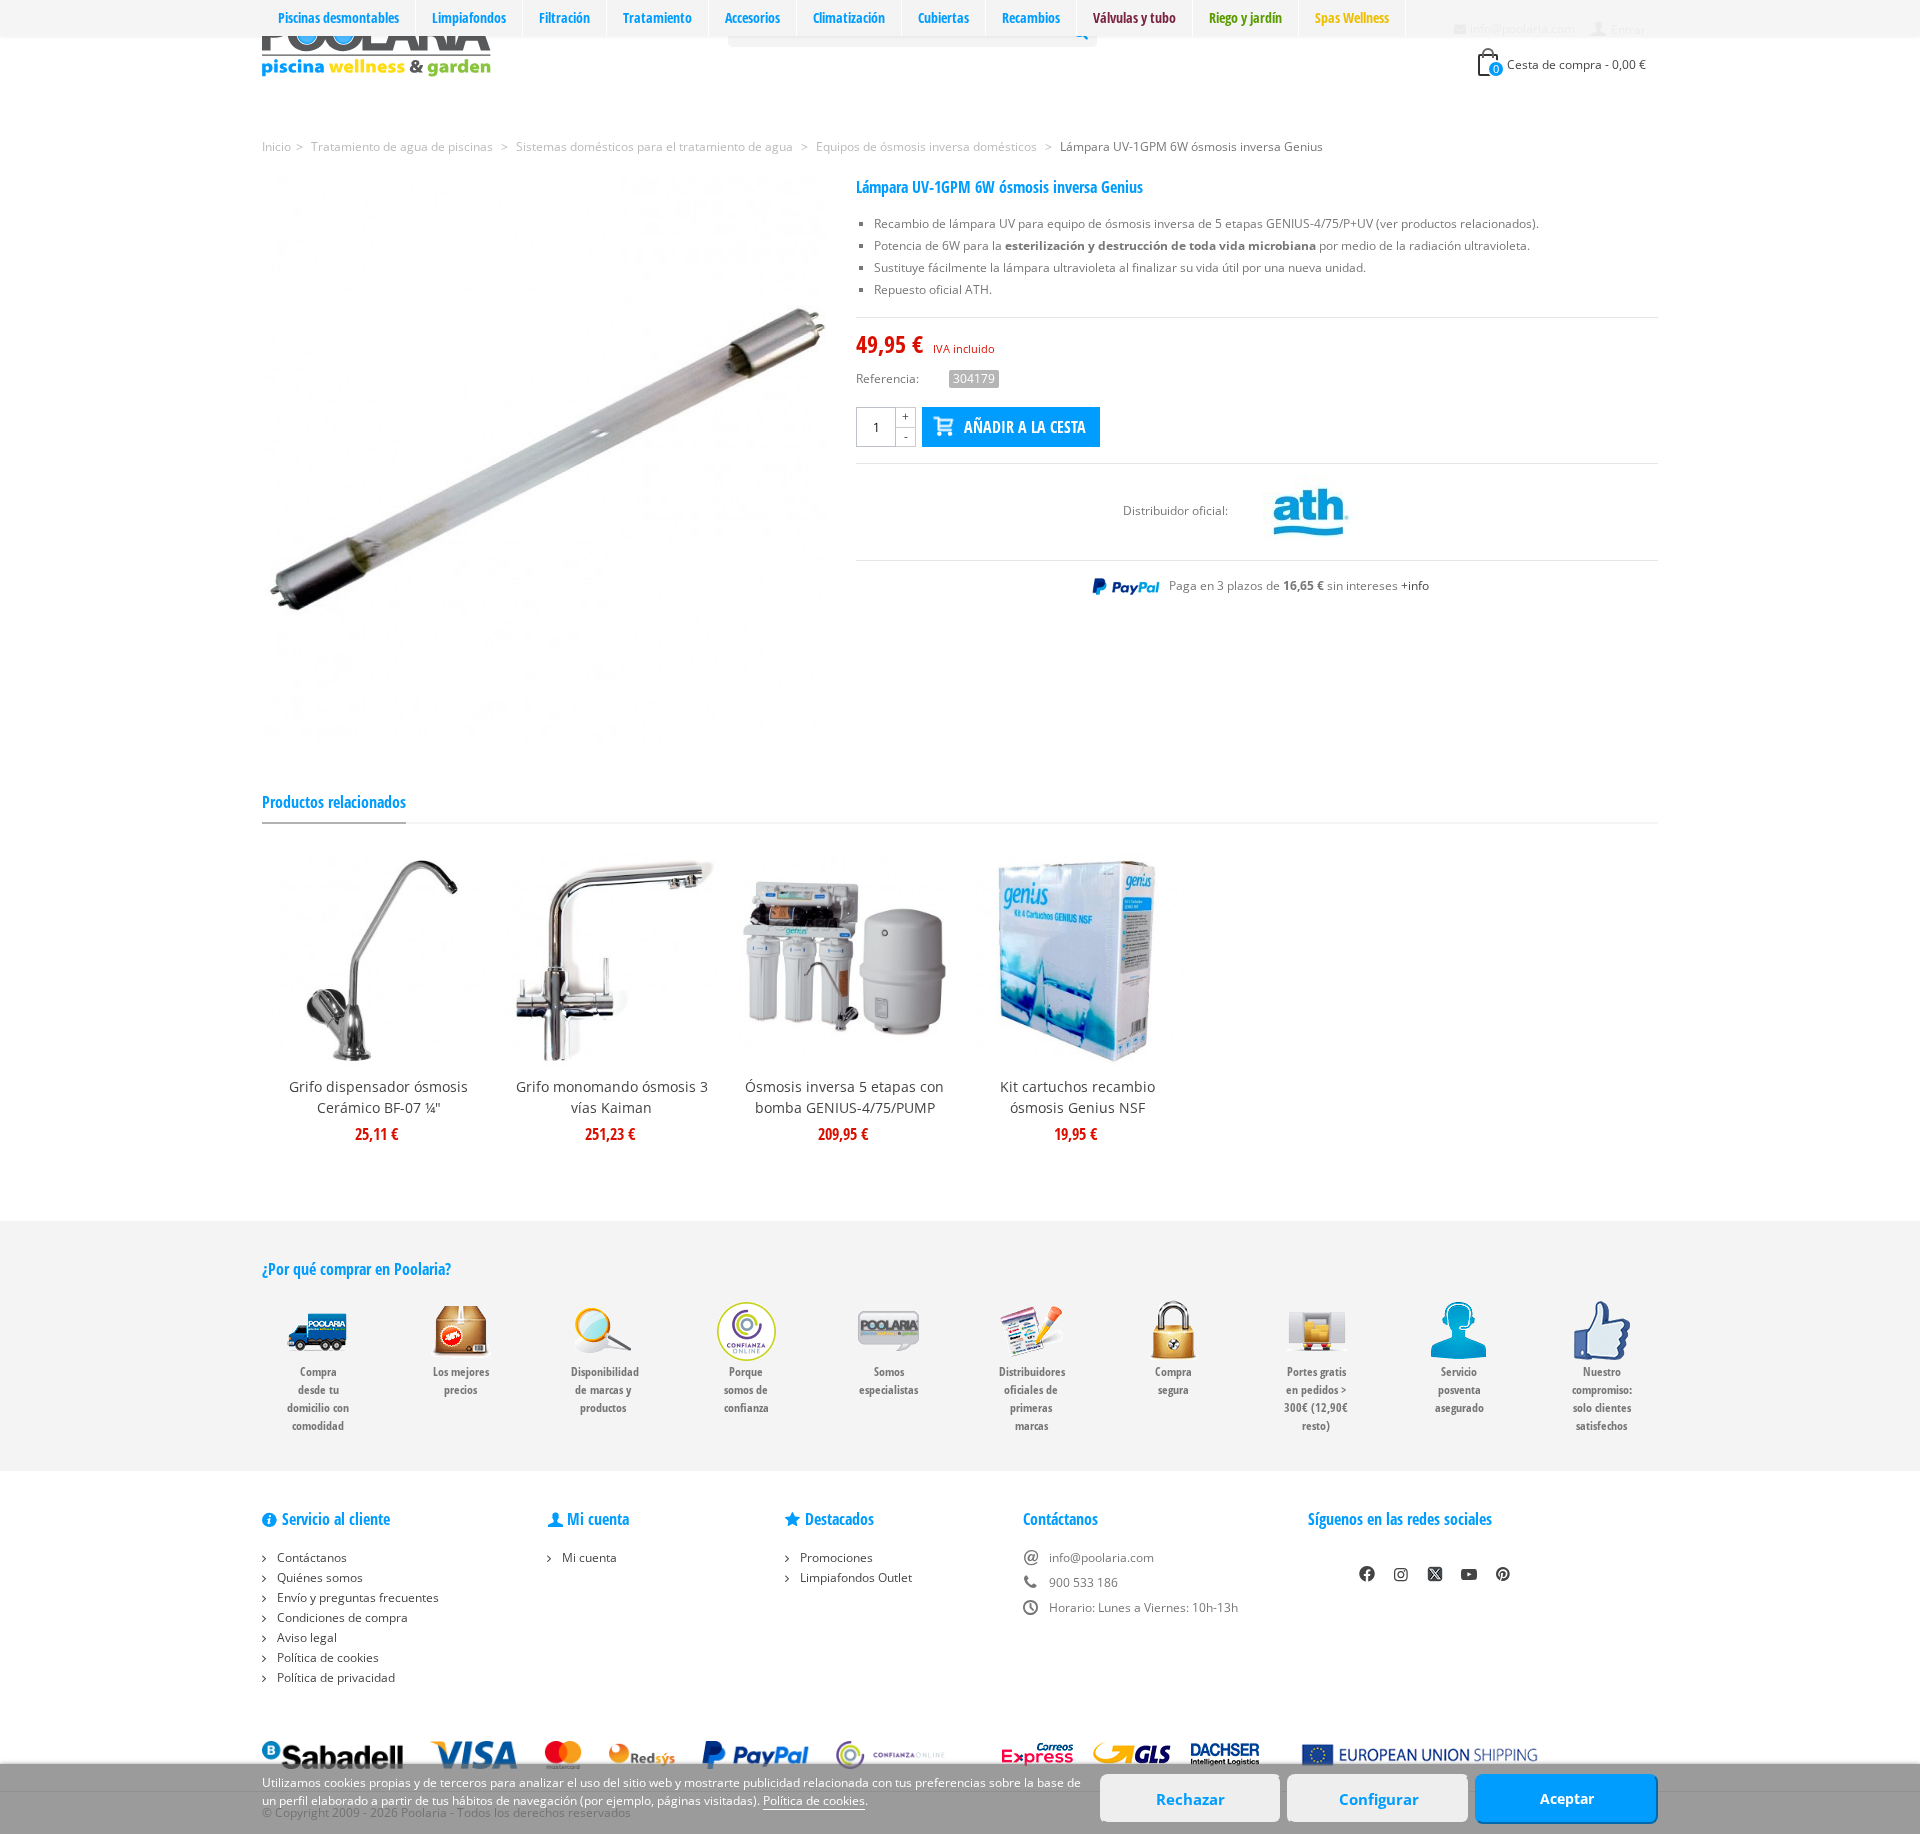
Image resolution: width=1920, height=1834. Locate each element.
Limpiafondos (469, 17)
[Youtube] (1469, 1574)
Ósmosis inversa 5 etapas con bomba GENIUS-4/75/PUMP (844, 1097)
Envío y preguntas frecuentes (356, 1597)
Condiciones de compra (341, 1617)
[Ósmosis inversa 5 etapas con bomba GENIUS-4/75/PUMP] (844, 960)
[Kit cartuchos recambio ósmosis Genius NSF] (1077, 960)
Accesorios (752, 17)
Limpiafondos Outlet (854, 1577)
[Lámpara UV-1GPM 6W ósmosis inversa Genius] (544, 460)
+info (1415, 585)
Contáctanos (310, 1557)
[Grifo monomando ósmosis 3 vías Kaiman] (611, 960)
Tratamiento (657, 17)
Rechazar (1190, 1799)
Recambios (1031, 17)
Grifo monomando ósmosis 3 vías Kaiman (612, 1097)
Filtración (564, 17)
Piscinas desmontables (338, 17)
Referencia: (887, 378)
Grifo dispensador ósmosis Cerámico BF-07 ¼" (378, 1097)
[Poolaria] (376, 43)
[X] (1435, 1574)
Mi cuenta (588, 1557)
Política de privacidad (334, 1677)
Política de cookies (326, 1657)
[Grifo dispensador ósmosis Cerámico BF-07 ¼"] (378, 960)
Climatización (849, 17)
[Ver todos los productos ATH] (1311, 510)
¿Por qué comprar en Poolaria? (356, 1269)
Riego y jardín (1245, 17)
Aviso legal (305, 1637)
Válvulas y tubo (1134, 17)
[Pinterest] (1503, 1574)
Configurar (1379, 1799)
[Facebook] (1367, 1574)
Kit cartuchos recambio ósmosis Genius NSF (1077, 1097)
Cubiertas (943, 17)
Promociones (835, 1557)
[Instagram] (1401, 1574)
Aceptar (1567, 1798)
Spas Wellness (1352, 17)
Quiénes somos (318, 1577)
